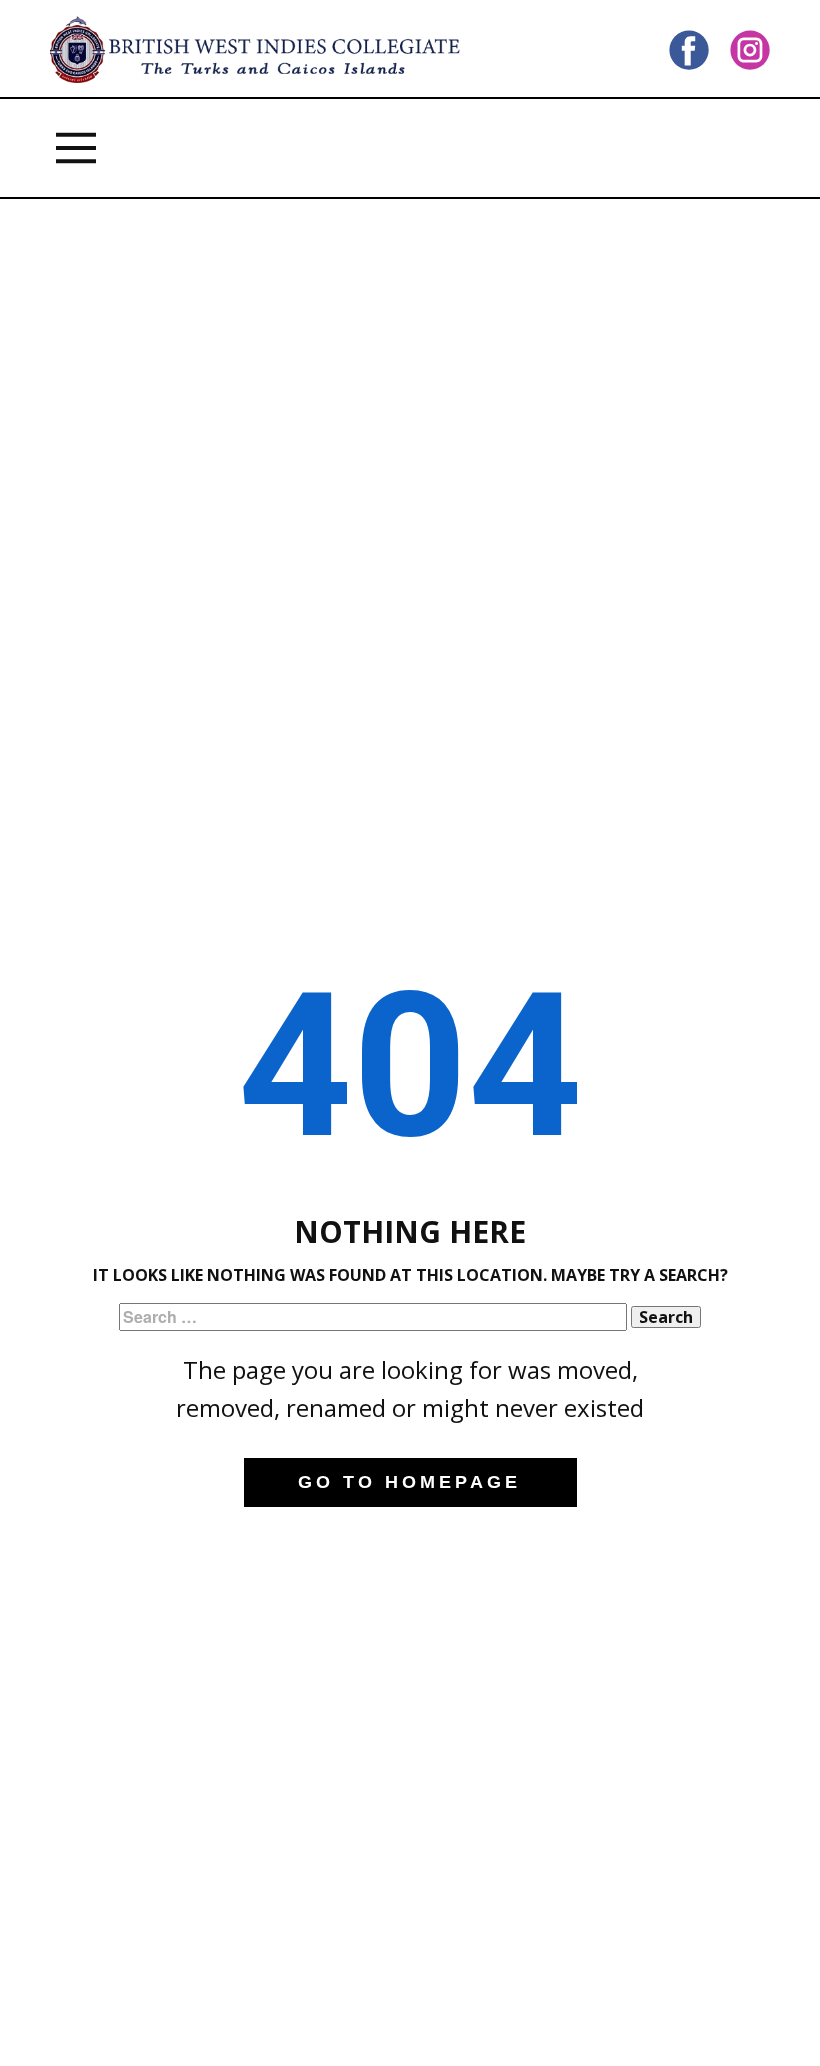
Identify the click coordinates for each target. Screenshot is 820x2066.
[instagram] (750, 50)
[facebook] (689, 50)
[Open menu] (76, 148)
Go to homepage (409, 1482)
